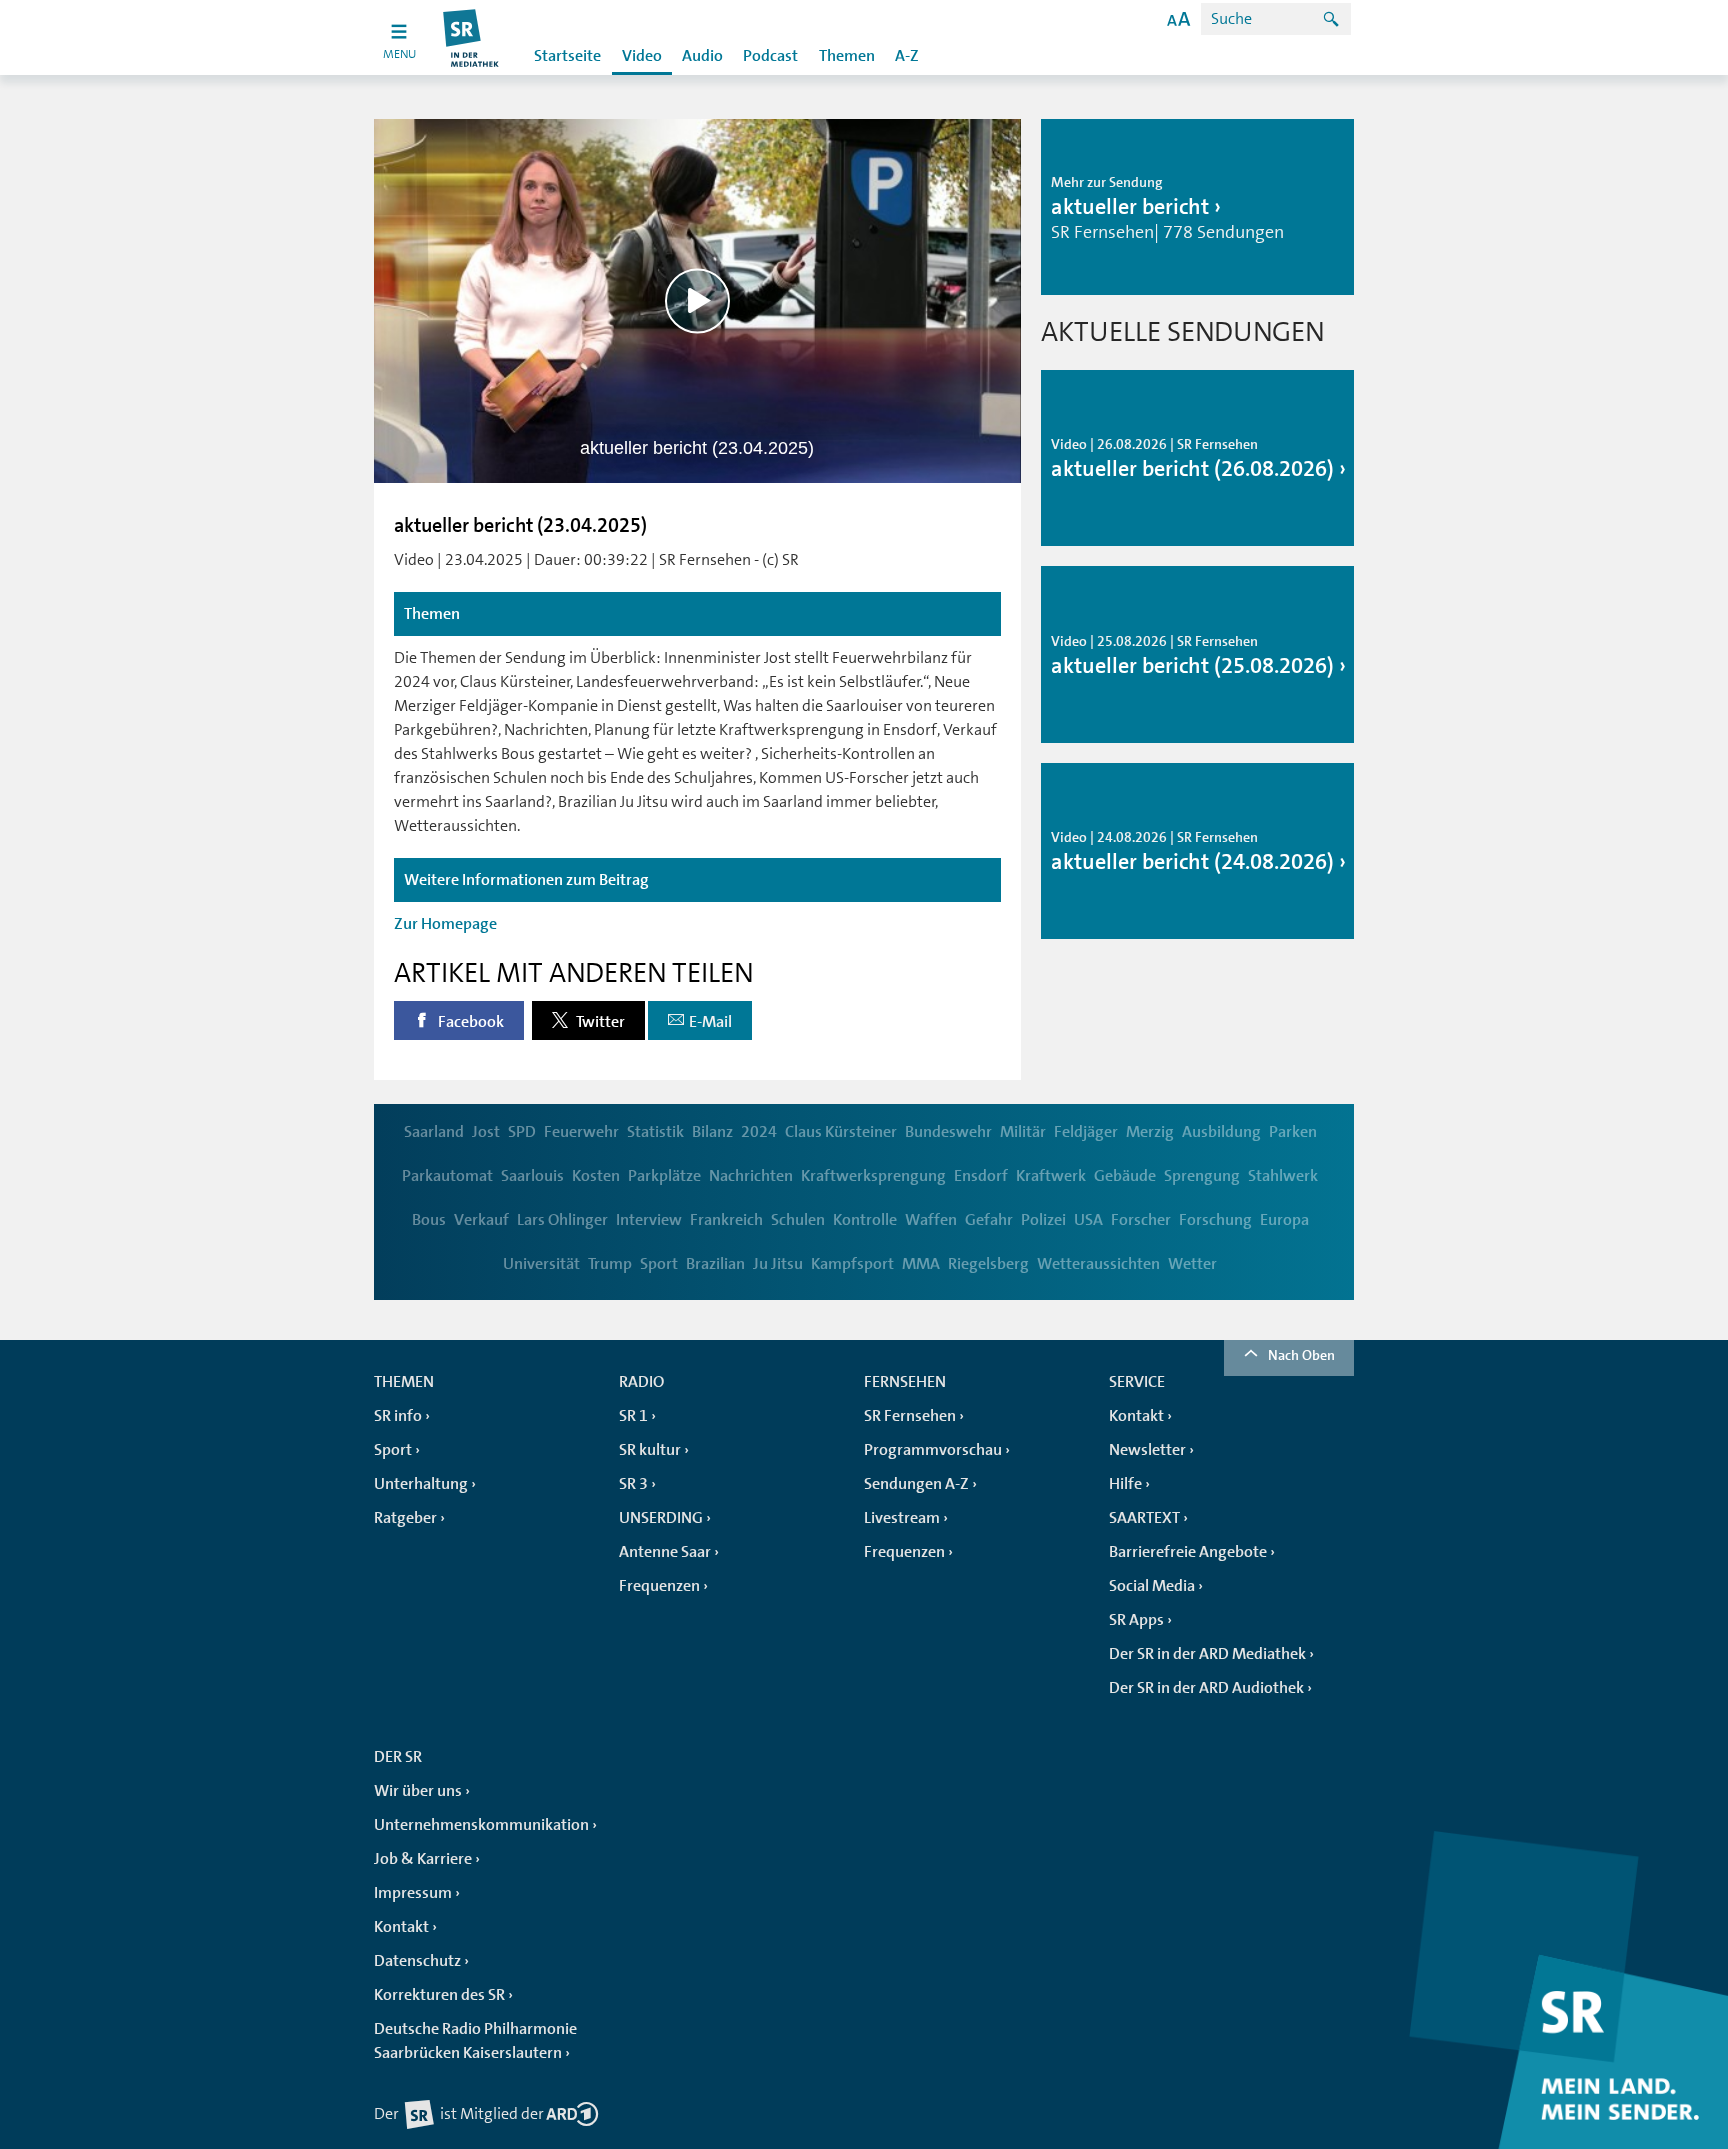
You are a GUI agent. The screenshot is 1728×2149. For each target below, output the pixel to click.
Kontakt (1136, 1416)
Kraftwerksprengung (873, 1176)
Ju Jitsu (778, 1264)
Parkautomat (447, 1176)
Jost (486, 1132)
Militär (1023, 1132)
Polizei (1043, 1220)
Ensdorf (981, 1176)
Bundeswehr (948, 1132)
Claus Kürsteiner (841, 1132)
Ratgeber (405, 1518)
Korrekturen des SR (439, 1995)
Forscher (1141, 1220)
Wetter (1192, 1264)
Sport (659, 1264)
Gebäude (1125, 1176)
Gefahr (989, 1220)
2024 (759, 1132)
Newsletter (1147, 1450)
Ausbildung (1221, 1132)
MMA (921, 1264)
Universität (541, 1264)
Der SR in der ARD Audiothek (1206, 1688)
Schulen (798, 1220)
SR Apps (1136, 1620)
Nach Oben (1301, 1355)
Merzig (1150, 1132)
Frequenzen (659, 1586)
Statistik (655, 1132)
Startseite (567, 56)
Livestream (902, 1518)
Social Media (1152, 1586)
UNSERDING (661, 1518)
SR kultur (650, 1450)
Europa (1284, 1220)
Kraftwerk (1051, 1176)
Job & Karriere (423, 1859)
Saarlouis (532, 1176)
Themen (847, 56)
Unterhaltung (421, 1484)
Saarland (434, 1132)
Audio (702, 56)
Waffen (931, 1220)
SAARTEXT (1144, 1518)
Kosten (596, 1176)
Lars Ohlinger (562, 1220)
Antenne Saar (665, 1552)
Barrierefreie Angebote (1188, 1552)
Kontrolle (865, 1220)
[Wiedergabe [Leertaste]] (697, 300)
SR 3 (633, 1484)
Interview (649, 1220)
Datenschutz (417, 1961)
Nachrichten (751, 1176)
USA (1088, 1220)
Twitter (599, 1022)
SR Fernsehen (910, 1416)
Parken (1293, 1132)
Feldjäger (1086, 1132)
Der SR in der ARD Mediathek (1207, 1654)
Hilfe (1125, 1484)
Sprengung (1202, 1176)
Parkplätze (664, 1176)
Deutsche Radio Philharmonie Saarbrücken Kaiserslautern (475, 2041)
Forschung (1215, 1220)
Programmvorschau (933, 1450)
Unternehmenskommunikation (481, 1825)
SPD (522, 1132)
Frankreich (726, 1220)
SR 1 (633, 1416)
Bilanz (712, 1132)
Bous (429, 1220)
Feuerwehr (581, 1132)
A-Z (907, 56)
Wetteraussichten (1098, 1264)
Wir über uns (418, 1791)
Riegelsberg (988, 1264)
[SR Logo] (471, 37)
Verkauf (481, 1220)
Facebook (469, 1022)
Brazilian (715, 1264)
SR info (398, 1416)
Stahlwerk (1283, 1176)
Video (642, 56)
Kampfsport (852, 1264)
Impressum (413, 1893)
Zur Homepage (445, 924)
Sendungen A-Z (916, 1484)
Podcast (770, 56)
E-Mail (710, 1022)
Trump (610, 1264)
